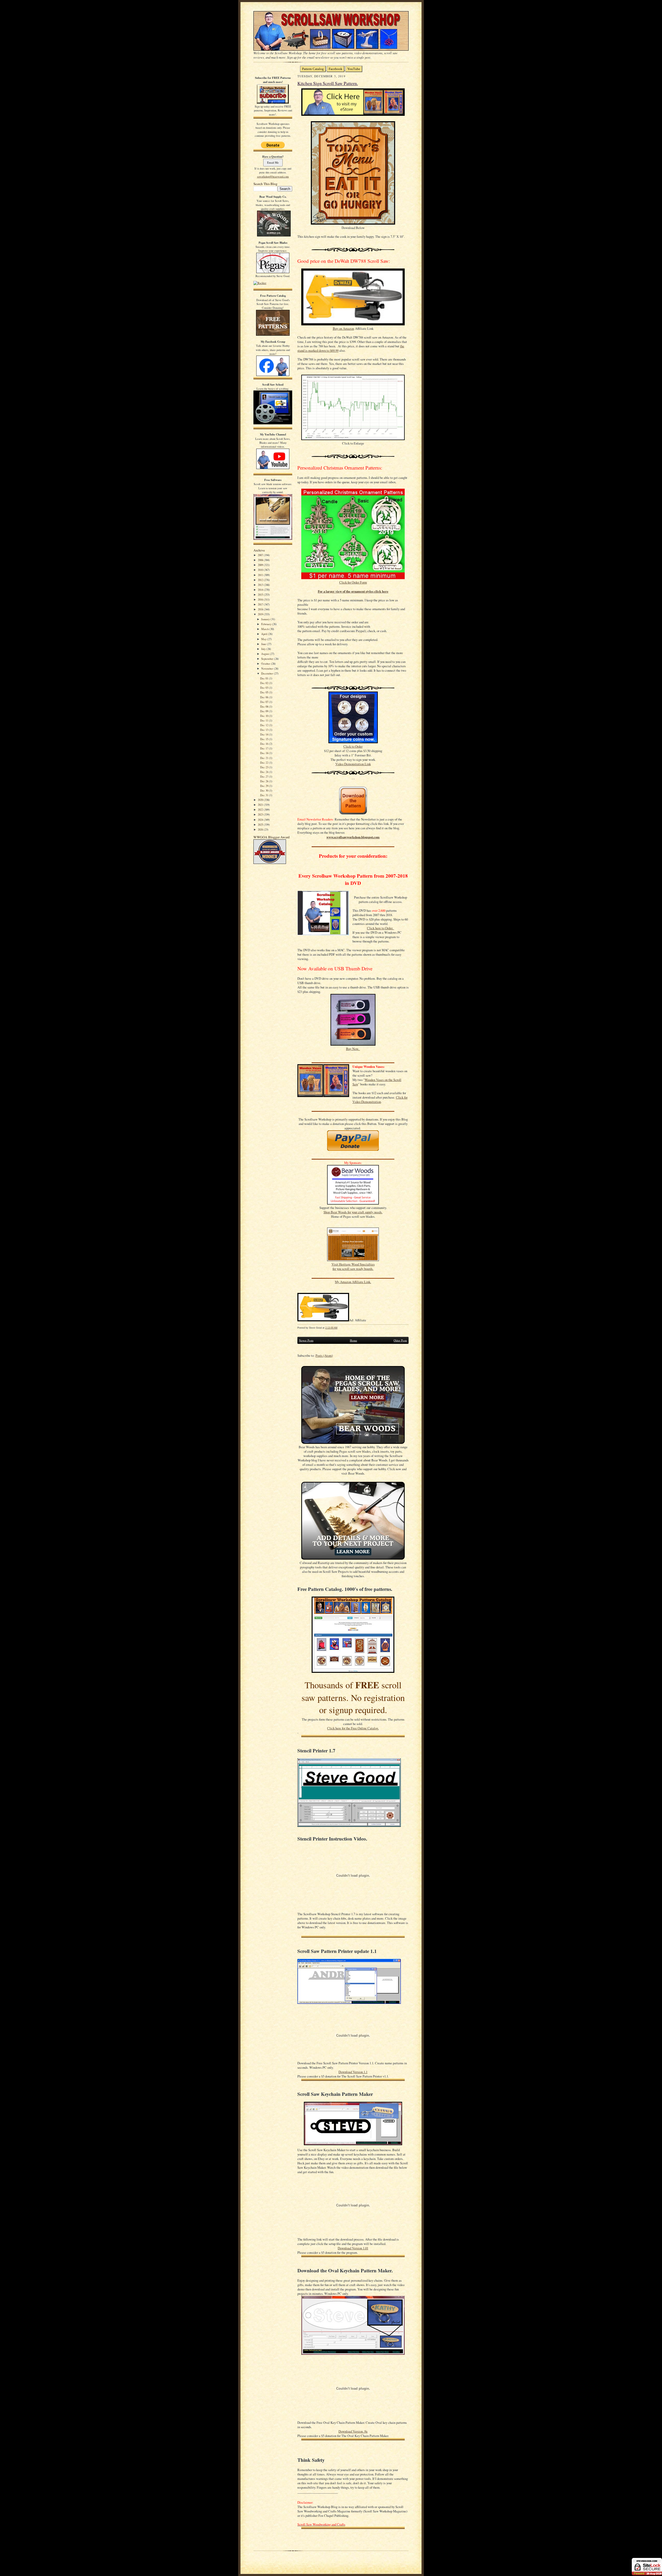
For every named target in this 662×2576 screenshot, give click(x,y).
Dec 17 (265, 748)
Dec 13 (265, 730)
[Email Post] (340, 1328)
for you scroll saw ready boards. (353, 1269)
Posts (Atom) (324, 1356)
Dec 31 (265, 795)
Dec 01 (265, 678)
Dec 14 (265, 734)
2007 (261, 555)
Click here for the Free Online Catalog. (353, 1728)
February (267, 624)
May (264, 639)
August (265, 654)
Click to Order (353, 746)
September (268, 659)
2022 (261, 810)
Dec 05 (265, 692)
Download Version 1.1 (353, 2072)
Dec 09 (265, 711)
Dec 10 (265, 716)
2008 (261, 560)
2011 (261, 575)
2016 (261, 599)
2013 (261, 585)
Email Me (273, 162)
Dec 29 (265, 786)
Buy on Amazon (343, 329)
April (265, 634)
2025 (261, 825)
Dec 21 (265, 758)
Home (353, 1340)
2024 (261, 820)
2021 (261, 805)
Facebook (336, 69)
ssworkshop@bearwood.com (273, 176)
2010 (261, 570)
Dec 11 (265, 720)
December (268, 673)
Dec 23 (265, 767)
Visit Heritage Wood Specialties (353, 1264)
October (266, 664)
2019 (261, 614)
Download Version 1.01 (353, 2248)
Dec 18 (265, 753)
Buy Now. (353, 1049)
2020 (261, 800)
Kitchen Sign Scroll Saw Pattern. (328, 83)
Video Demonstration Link (353, 764)
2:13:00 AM (331, 1328)
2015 (261, 595)
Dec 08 (265, 706)
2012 (261, 580)
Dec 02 (265, 683)
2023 (261, 814)
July (264, 649)
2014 (261, 590)
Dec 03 (265, 688)
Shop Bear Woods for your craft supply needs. (353, 1212)
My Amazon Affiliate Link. (353, 1282)
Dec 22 (265, 762)
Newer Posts (306, 1340)
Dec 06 (265, 697)
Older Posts (400, 1340)
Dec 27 (265, 776)
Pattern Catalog (313, 69)
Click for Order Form (353, 582)
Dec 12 (265, 725)
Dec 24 (265, 772)
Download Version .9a (353, 2431)
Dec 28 (265, 781)
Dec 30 (265, 790)
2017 (261, 604)
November (268, 668)
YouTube (354, 69)
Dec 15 (265, 739)
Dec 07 (265, 702)
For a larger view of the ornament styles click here (353, 591)
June (264, 644)
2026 (261, 829)
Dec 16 (265, 744)
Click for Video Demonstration (380, 1100)
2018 (261, 609)
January (266, 619)
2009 (261, 565)
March (265, 629)
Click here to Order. (381, 928)
